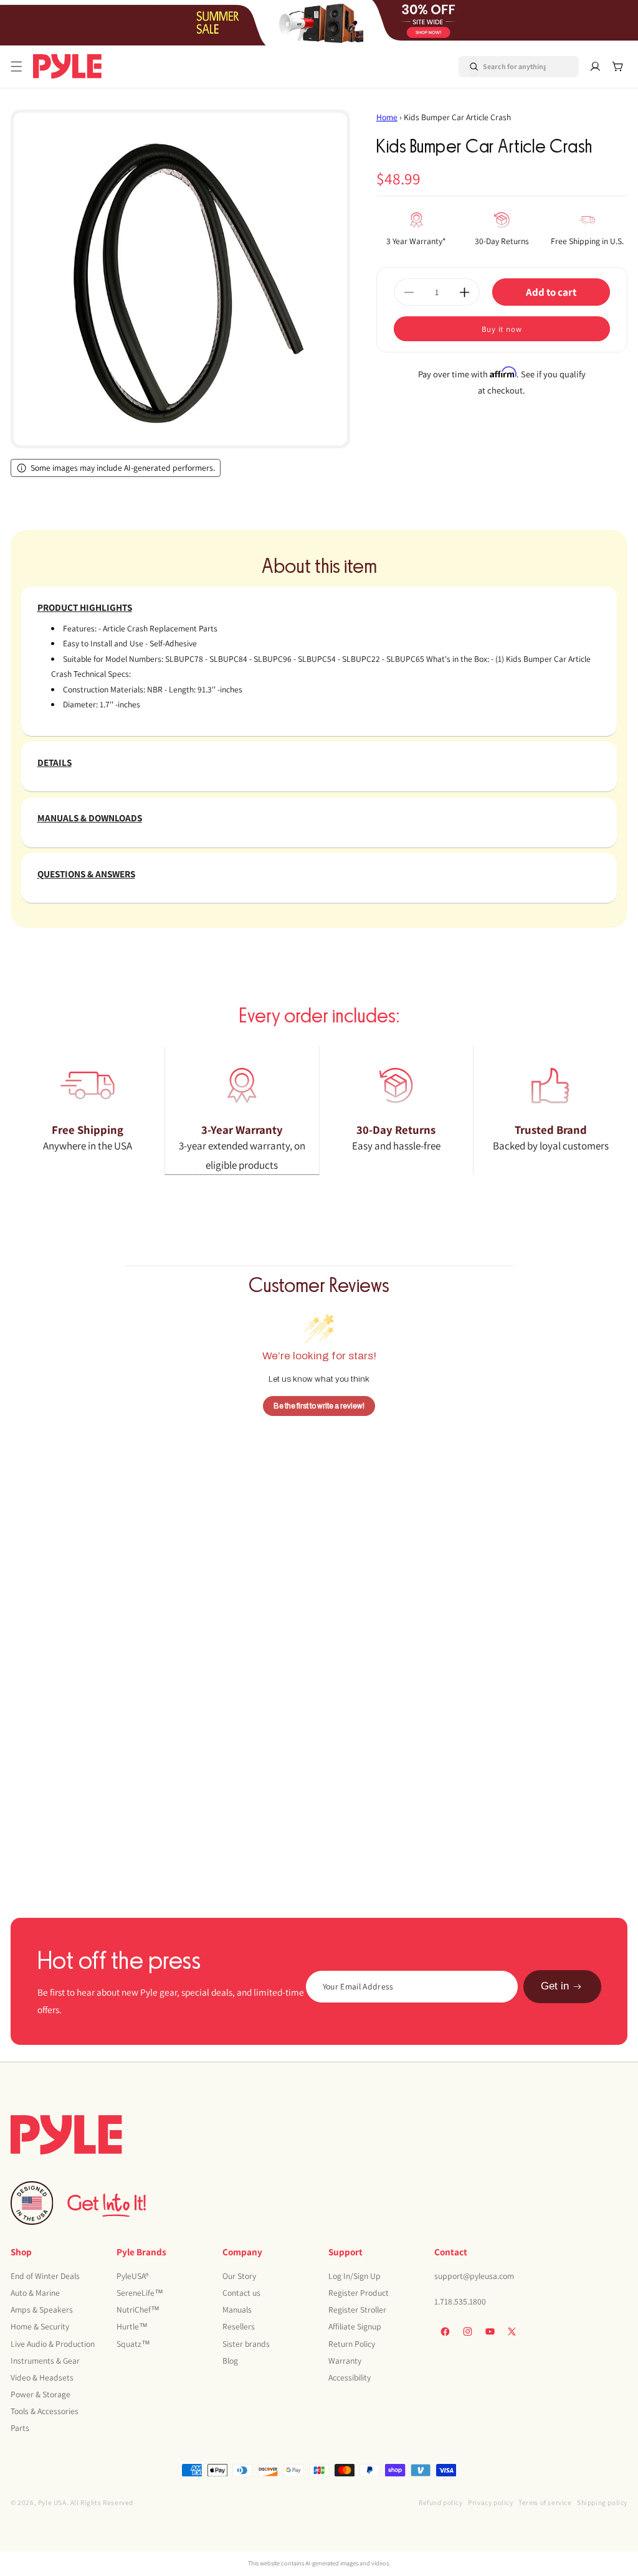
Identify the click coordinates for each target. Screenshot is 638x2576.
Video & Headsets (42, 2377)
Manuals (237, 2309)
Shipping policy (602, 2502)
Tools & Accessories (45, 2411)
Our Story (239, 2276)
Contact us (241, 2293)
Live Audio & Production (53, 2344)
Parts (20, 2428)
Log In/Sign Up (355, 2276)
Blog (230, 2361)
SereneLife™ (140, 2293)
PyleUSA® (133, 2276)
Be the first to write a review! (319, 1406)
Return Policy (352, 2344)
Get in (555, 1986)
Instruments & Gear (45, 2361)
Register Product (359, 2293)
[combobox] (504, 67)
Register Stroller (357, 2309)
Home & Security (40, 2326)
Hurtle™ (132, 2326)
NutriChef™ (138, 2309)
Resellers (239, 2326)
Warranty (345, 2361)
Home (387, 117)
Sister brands (246, 2344)
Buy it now (502, 329)
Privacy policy (490, 2502)
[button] (17, 67)
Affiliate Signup (355, 2326)
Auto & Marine (35, 2293)
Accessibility (350, 2377)
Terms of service (545, 2502)
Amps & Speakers (42, 2309)
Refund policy (441, 2502)
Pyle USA (52, 2502)
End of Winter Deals (45, 2276)
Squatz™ (133, 2344)
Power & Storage (40, 2394)
